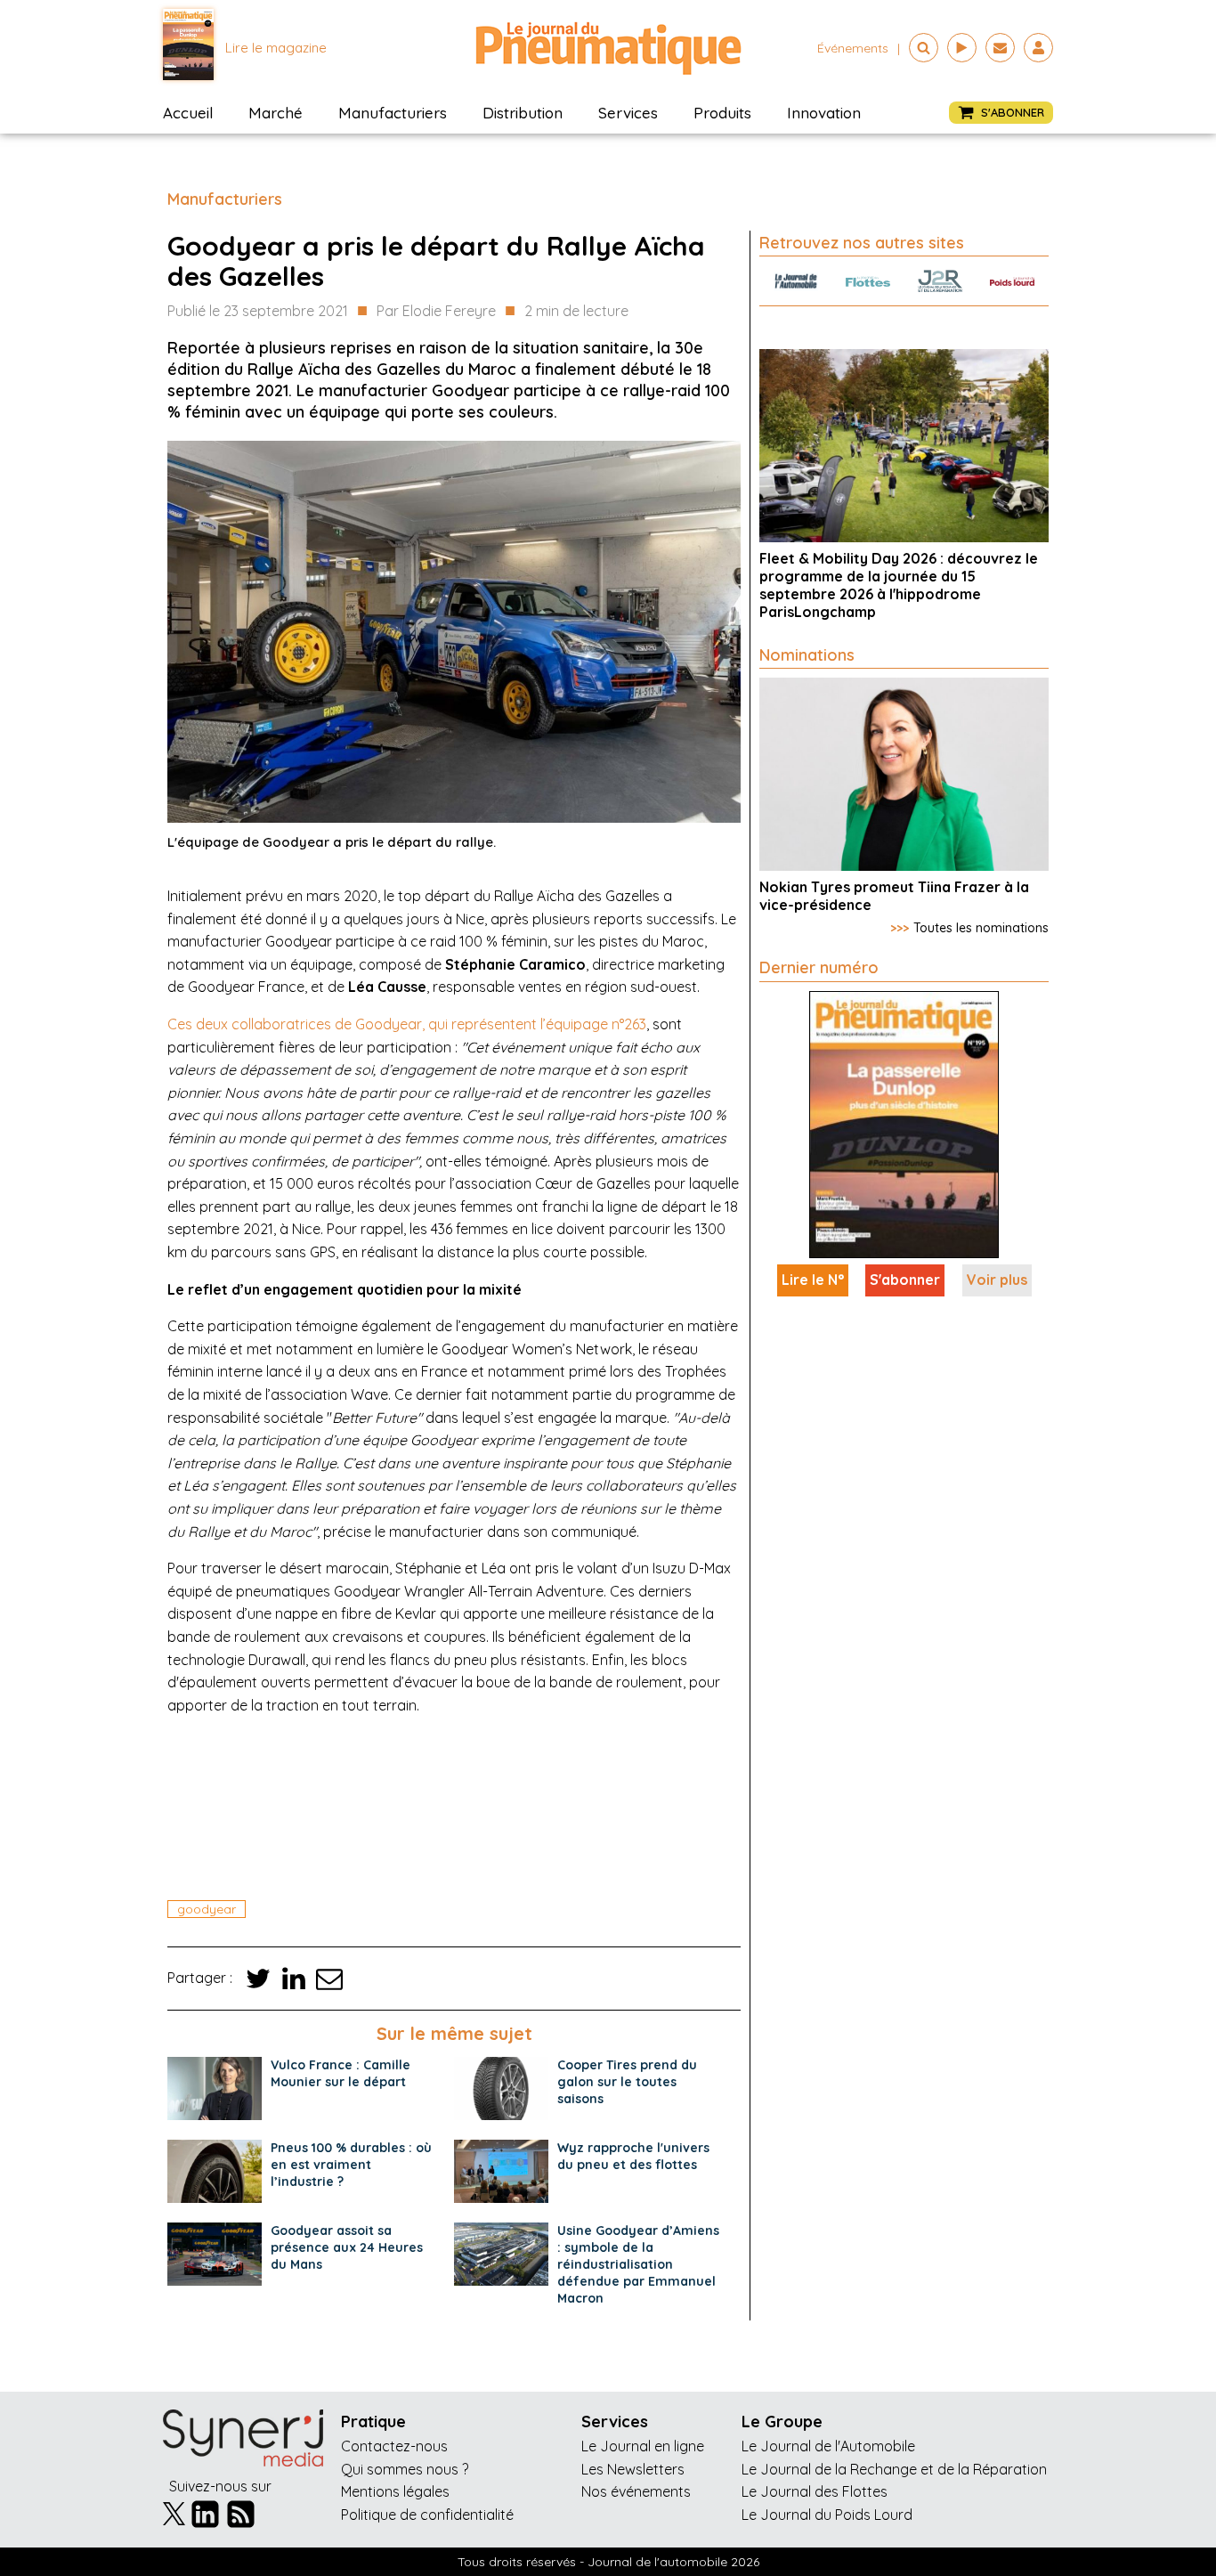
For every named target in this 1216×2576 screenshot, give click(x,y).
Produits (722, 113)
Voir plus (997, 1280)
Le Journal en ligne (643, 2446)
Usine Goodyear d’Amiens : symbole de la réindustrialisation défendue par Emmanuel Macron (638, 2264)
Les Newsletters (633, 2469)
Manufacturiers (393, 113)
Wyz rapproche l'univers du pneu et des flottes (633, 2156)
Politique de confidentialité (427, 2515)
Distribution (523, 113)
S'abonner (905, 1280)
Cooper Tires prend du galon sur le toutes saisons (627, 2082)
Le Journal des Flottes (815, 2491)
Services (628, 113)
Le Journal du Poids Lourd (827, 2515)
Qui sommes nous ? (405, 2469)
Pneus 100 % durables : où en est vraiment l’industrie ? (351, 2165)
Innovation (824, 113)
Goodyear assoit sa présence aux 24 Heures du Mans (347, 2247)
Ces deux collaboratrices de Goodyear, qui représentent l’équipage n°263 (407, 1024)
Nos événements (636, 2491)
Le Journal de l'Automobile (828, 2446)
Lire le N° (813, 1280)
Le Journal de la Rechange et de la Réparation (894, 2469)
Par (436, 311)
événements (853, 48)
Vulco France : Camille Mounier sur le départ (340, 2073)
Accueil (188, 113)
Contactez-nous (394, 2446)
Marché (276, 113)
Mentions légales (395, 2491)
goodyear (207, 1909)
